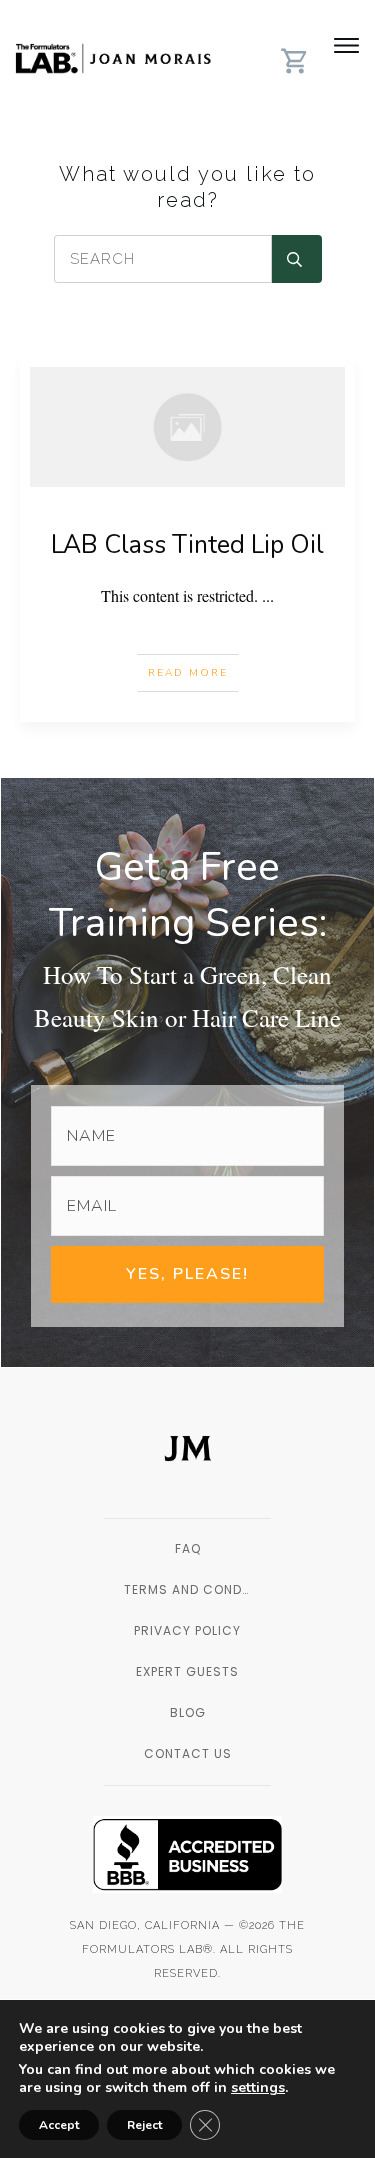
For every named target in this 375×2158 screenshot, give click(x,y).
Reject (144, 2125)
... (268, 595)
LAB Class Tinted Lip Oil (187, 545)
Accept (59, 2125)
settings (258, 2088)
